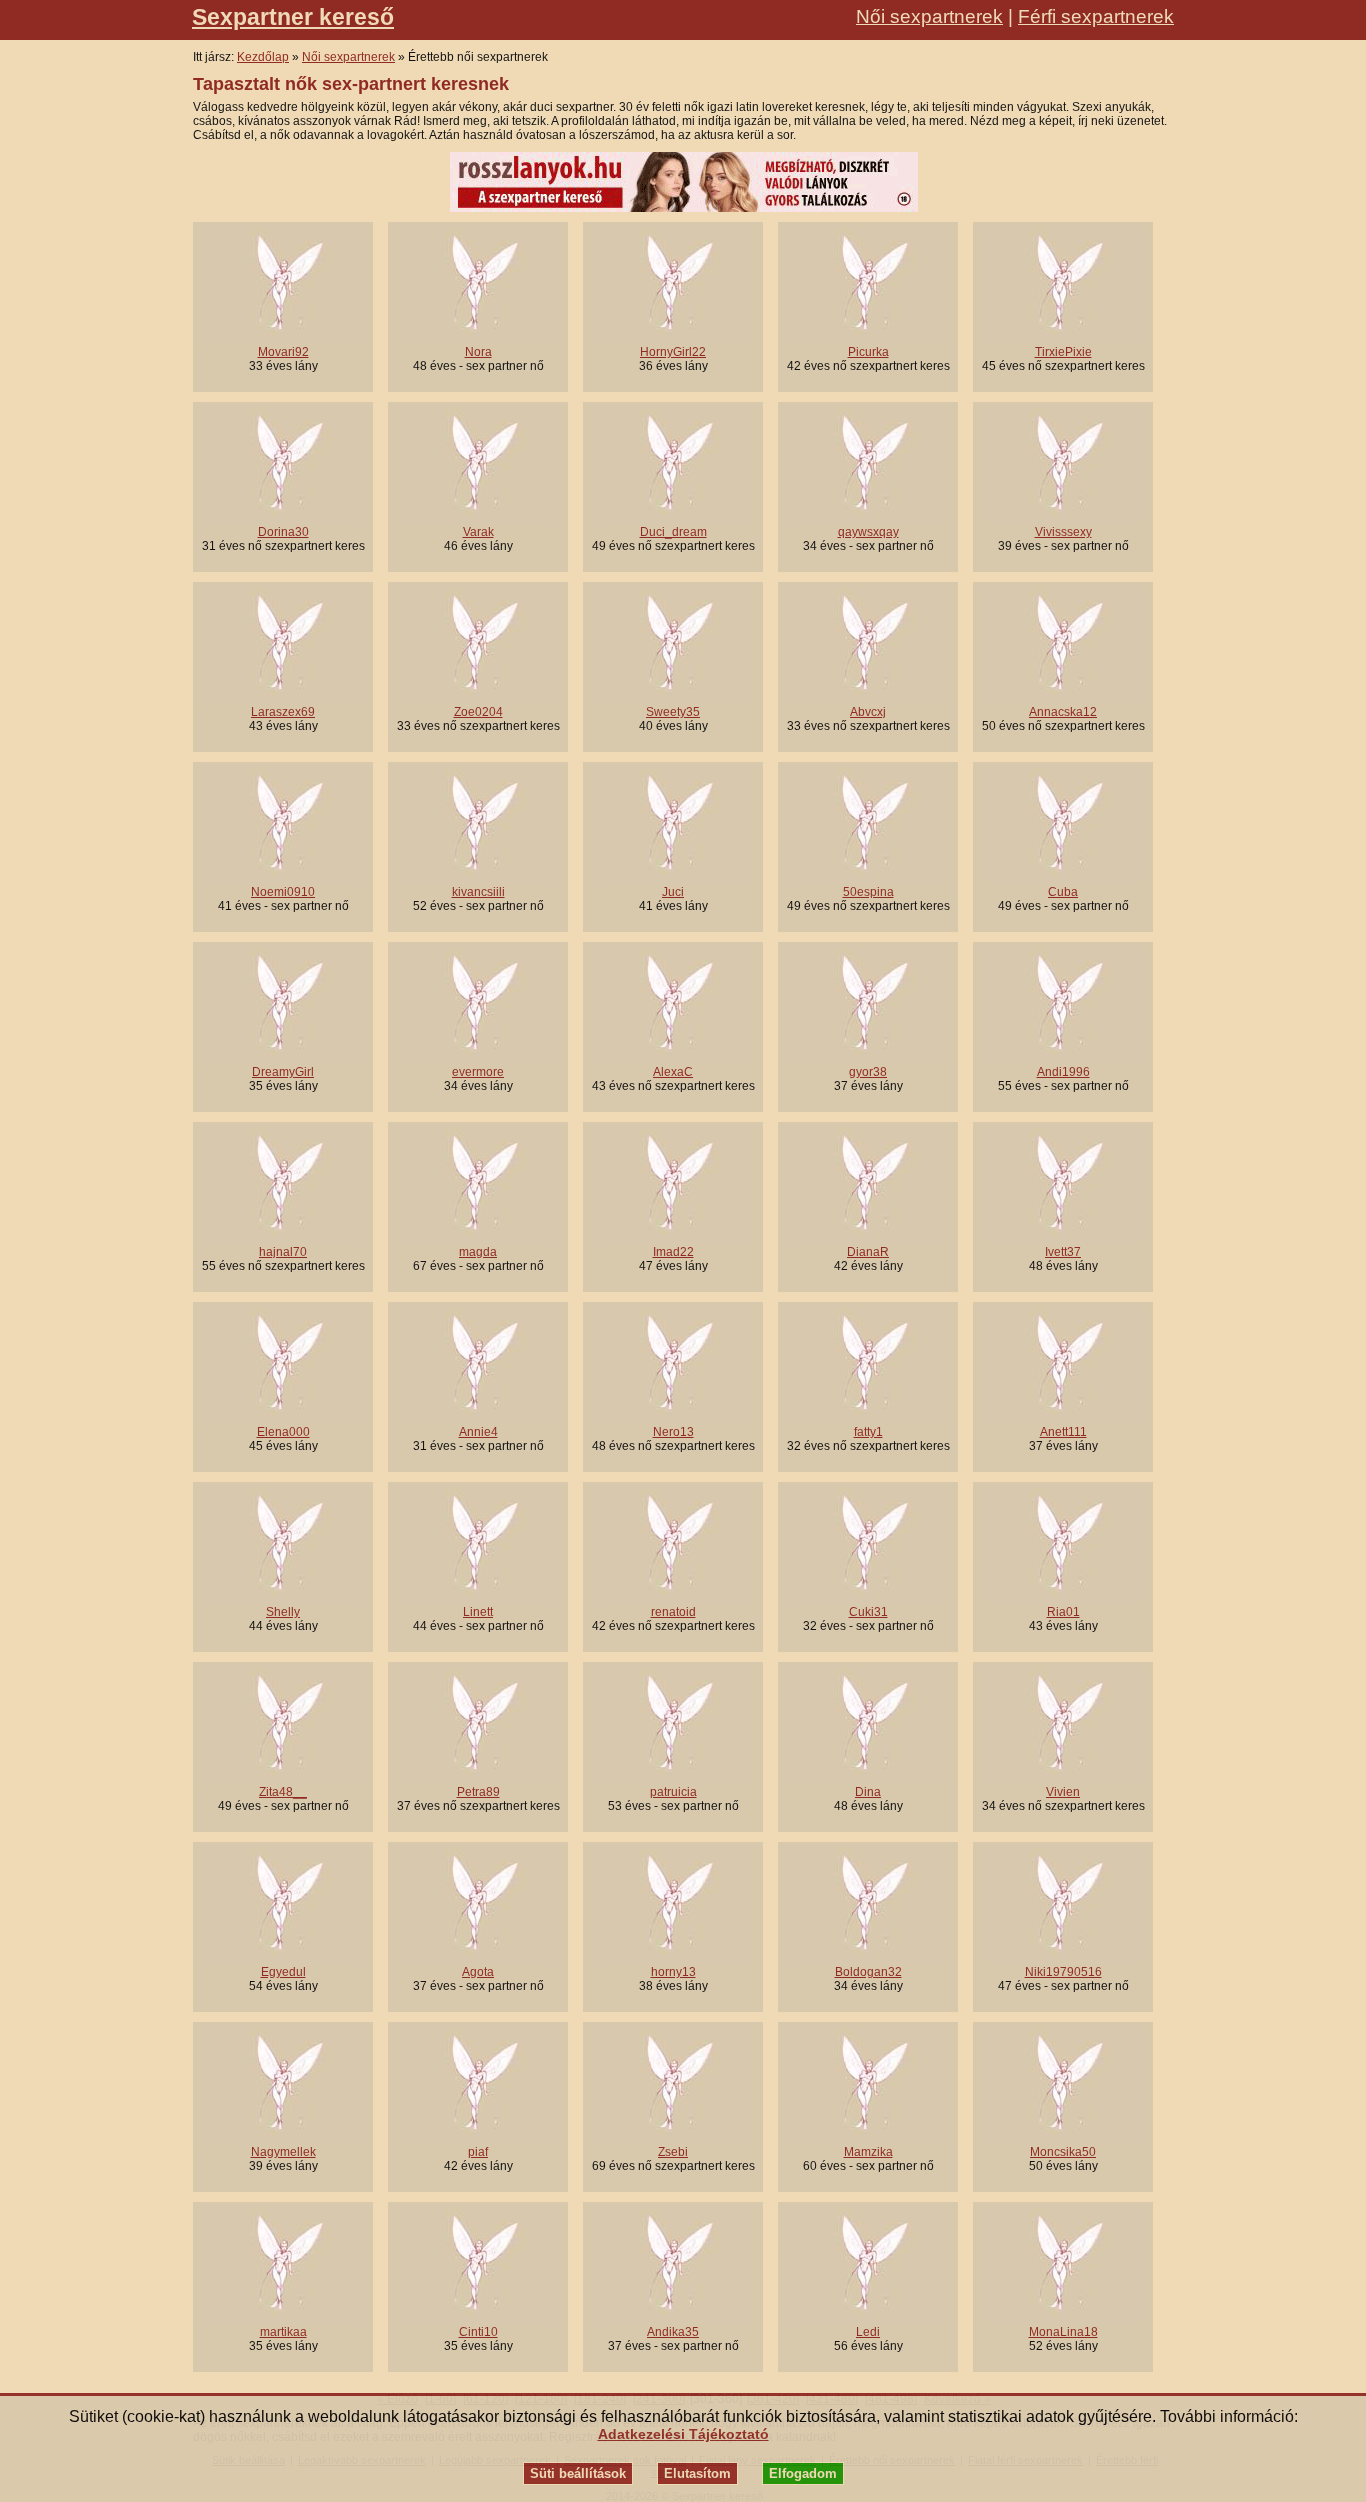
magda (478, 1252)
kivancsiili (478, 892)
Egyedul (283, 1972)
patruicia (673, 1792)
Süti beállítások (578, 2473)
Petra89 (478, 1792)
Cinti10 (478, 2332)
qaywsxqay (868, 532)
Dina (868, 1792)
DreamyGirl (283, 1072)
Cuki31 (868, 1612)
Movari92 (283, 352)
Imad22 (673, 1252)
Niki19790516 (1063, 1972)
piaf (478, 2152)
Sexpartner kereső (293, 17)
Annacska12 (1063, 712)
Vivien (1063, 1792)
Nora (478, 352)
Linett (478, 1612)
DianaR (868, 1252)
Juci (673, 892)
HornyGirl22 (673, 352)
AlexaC (673, 1072)
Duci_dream (673, 532)
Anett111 (1063, 1432)
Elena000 (283, 1432)
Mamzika (868, 2152)
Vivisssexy (1063, 532)
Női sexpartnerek (929, 16)
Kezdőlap (263, 57)
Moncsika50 (1063, 2152)
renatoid (673, 1612)
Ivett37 (1063, 1252)
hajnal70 (283, 1252)
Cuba (1063, 892)
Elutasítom (697, 2473)
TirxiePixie (1063, 352)
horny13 (673, 1972)
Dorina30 (283, 532)
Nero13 (673, 1432)
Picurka (868, 352)
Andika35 (673, 2332)
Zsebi (673, 2152)
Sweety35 (673, 712)
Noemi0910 (283, 892)
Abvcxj (868, 712)
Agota (478, 1972)
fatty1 (868, 1432)
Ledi (868, 2332)
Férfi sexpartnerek (1096, 16)
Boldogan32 (868, 1972)
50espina (868, 892)
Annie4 (478, 1432)
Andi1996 (1063, 1072)
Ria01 (1063, 1612)
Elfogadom (803, 2473)
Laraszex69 (283, 712)
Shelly (283, 1612)
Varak (478, 532)
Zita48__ (283, 1792)
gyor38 (868, 1072)
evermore (478, 1072)
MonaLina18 (1063, 2332)
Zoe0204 (478, 712)
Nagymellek (283, 2152)
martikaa (283, 2332)
